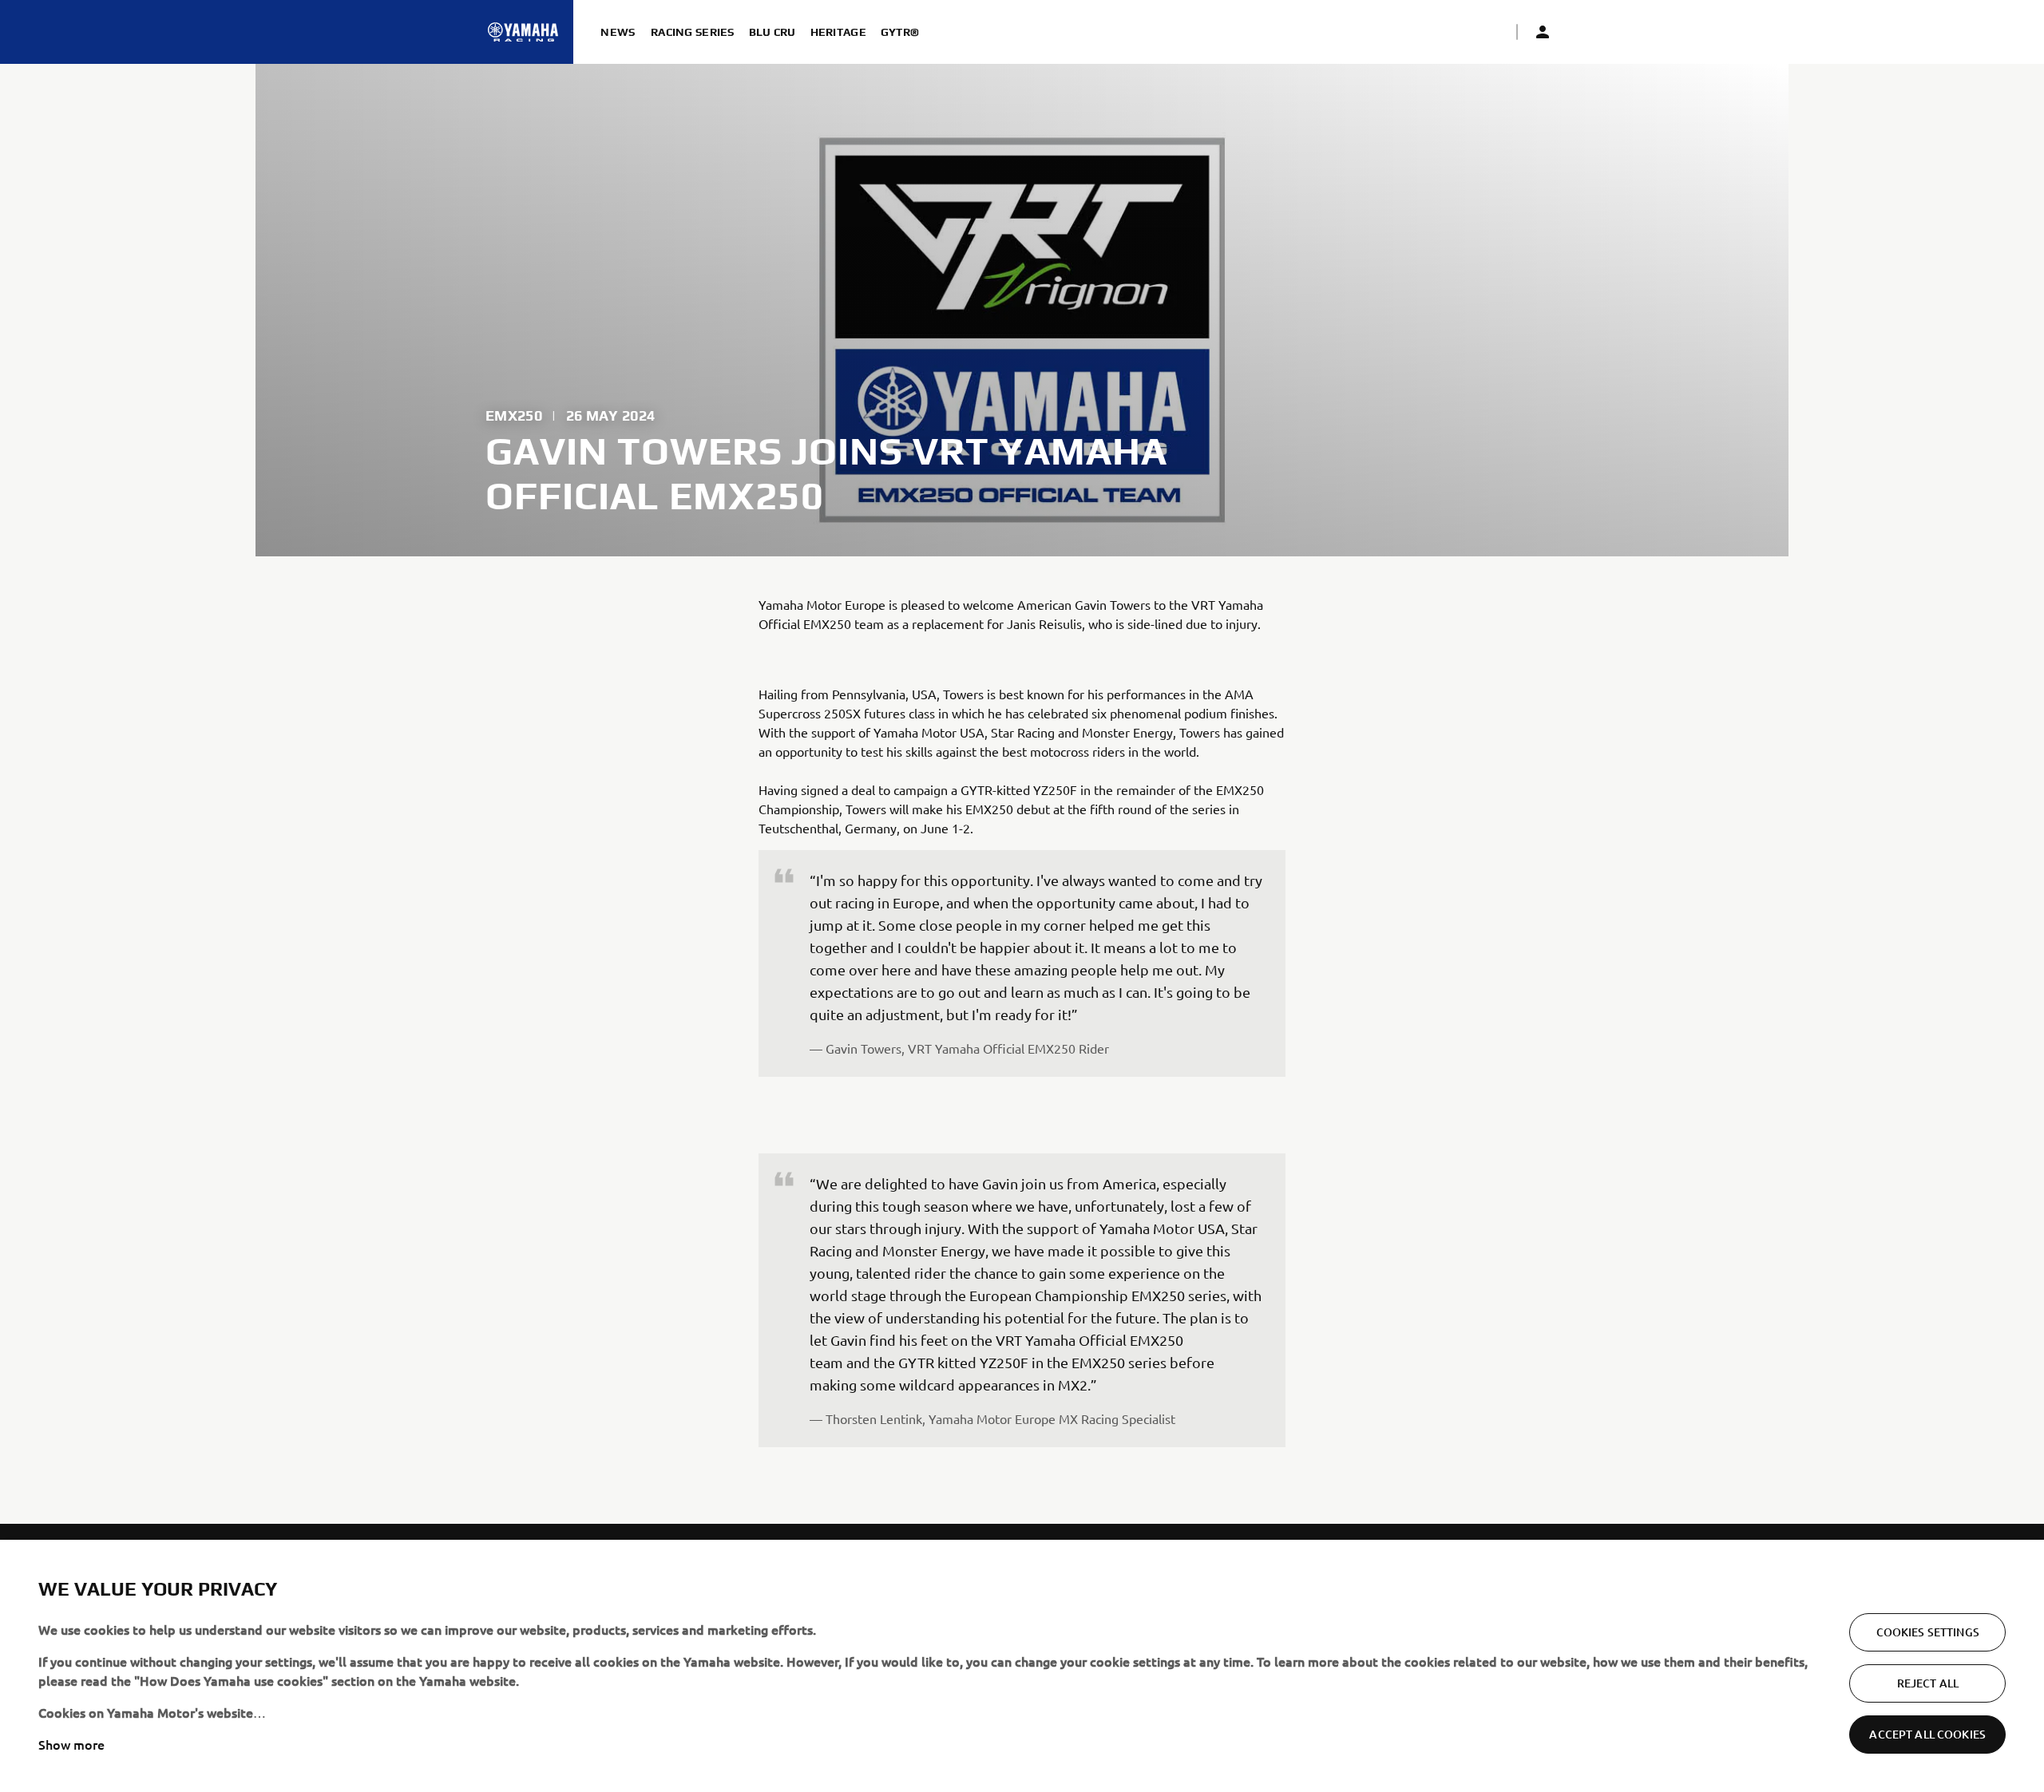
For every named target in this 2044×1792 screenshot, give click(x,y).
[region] (1022, 1666)
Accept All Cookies (1927, 1734)
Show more (71, 1744)
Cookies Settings (1928, 1632)
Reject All (1928, 1683)
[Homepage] (523, 32)
